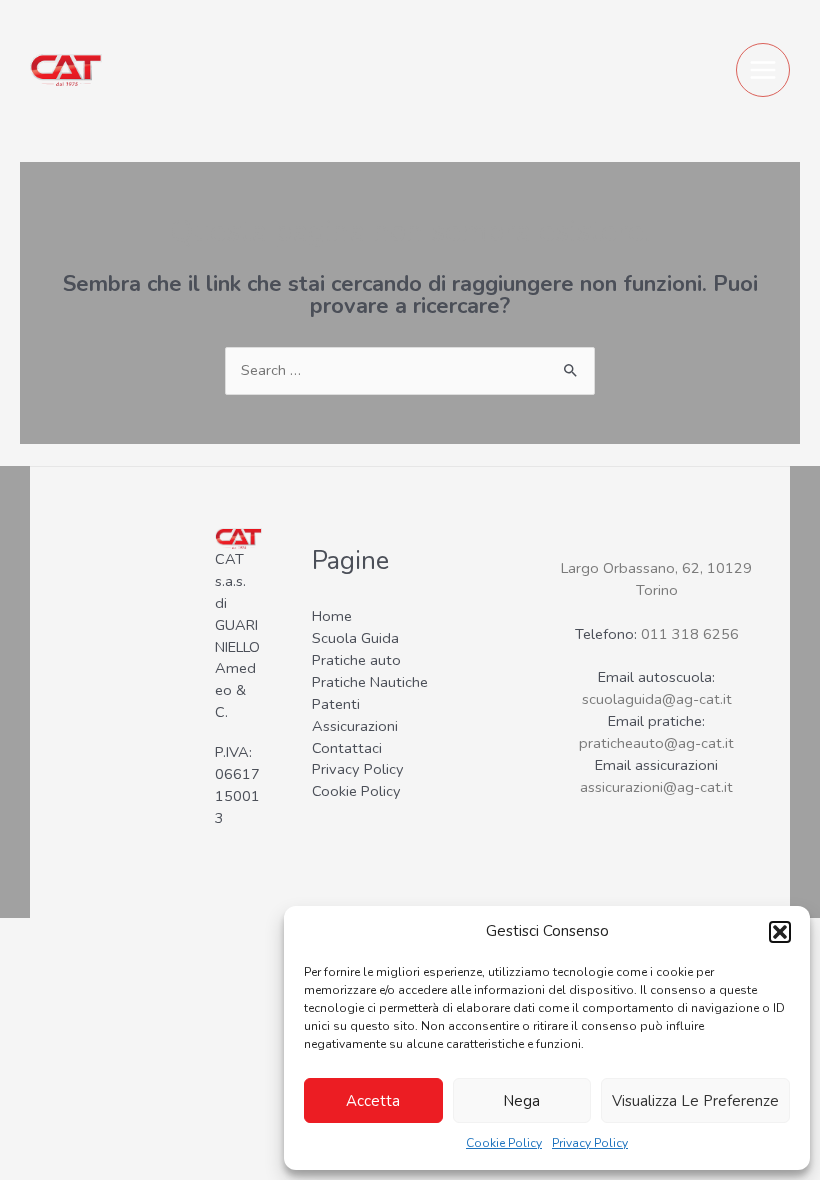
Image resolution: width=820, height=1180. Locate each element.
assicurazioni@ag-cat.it (656, 787)
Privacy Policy (590, 1143)
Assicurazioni (355, 726)
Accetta (373, 1101)
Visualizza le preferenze (695, 1101)
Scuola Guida (355, 638)
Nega (521, 1101)
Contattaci (347, 748)
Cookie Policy (504, 1143)
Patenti (336, 704)
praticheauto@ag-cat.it (656, 743)
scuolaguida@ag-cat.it (657, 699)
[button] (780, 932)
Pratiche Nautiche (370, 682)
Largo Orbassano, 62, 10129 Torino (656, 579)
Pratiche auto (356, 660)
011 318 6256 (690, 634)
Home (332, 616)
